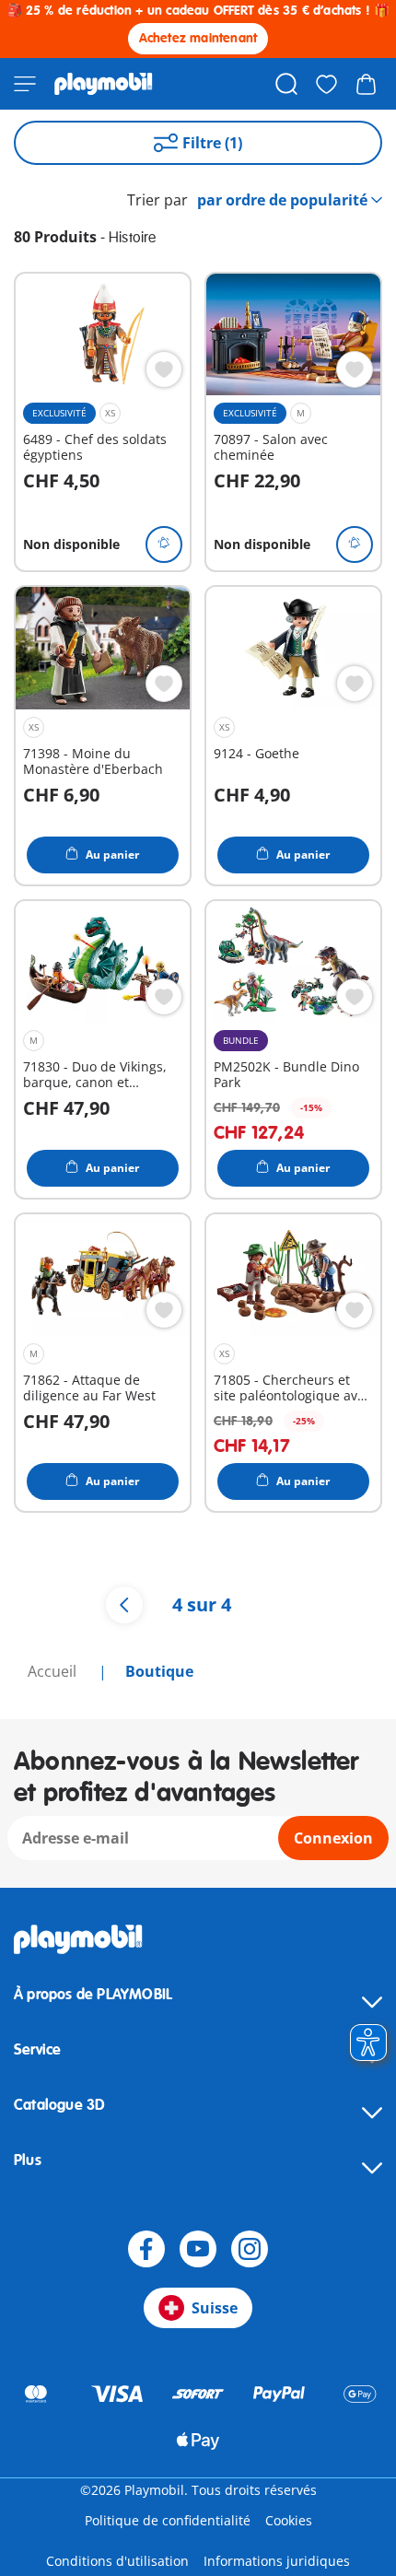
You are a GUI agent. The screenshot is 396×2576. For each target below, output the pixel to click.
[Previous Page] (124, 1605)
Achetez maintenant (198, 38)
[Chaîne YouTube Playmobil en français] (198, 2249)
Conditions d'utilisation (117, 2561)
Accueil (54, 1671)
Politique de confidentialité (168, 2520)
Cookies (289, 2520)
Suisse (215, 2308)
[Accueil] (104, 84)
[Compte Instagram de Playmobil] (250, 2249)
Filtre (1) (212, 143)
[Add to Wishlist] (164, 369)
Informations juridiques (277, 2561)
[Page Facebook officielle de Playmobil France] (146, 2249)
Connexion (333, 1838)
